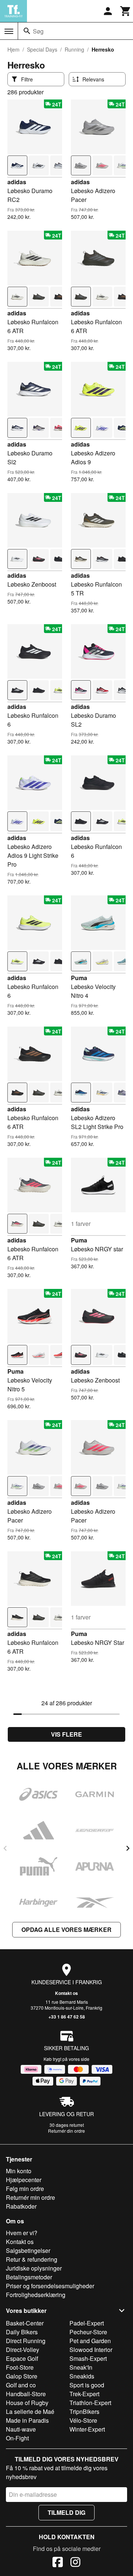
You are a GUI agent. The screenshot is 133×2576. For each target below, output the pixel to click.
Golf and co (21, 2385)
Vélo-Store (83, 2420)
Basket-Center (25, 2323)
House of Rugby (27, 2403)
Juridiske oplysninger (34, 2268)
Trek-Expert (84, 2394)
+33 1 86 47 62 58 (67, 2017)
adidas (17, 182)
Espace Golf (22, 2358)
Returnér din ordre (66, 2131)
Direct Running (26, 2341)
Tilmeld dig (66, 2512)
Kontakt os (66, 1993)
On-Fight (17, 2438)
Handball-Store (26, 2394)
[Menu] (9, 31)
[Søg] (27, 31)
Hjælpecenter (24, 2180)
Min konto (19, 2171)
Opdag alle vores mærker (66, 1930)
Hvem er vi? (22, 2233)
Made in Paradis (27, 2420)
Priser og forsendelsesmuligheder (50, 2286)
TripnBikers (84, 2411)
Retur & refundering (32, 2259)
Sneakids (82, 2376)
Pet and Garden (90, 2341)
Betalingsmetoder (29, 2277)
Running (74, 49)
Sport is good (87, 2385)
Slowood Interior (91, 2350)
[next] (128, 1848)
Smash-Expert (88, 2358)
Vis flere (66, 1734)
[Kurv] (126, 11)
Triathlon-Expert (90, 2403)
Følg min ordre (25, 2189)
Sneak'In (81, 2367)
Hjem (13, 49)
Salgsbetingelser (28, 2250)
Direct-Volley (23, 2350)
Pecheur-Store (88, 2332)
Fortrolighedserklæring (36, 2295)
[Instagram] (75, 2563)
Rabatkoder (21, 2206)
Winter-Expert (87, 2429)
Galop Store (22, 2376)
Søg (38, 31)
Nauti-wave (21, 2429)
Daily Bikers (22, 2332)
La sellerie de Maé (30, 2411)
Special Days (42, 49)
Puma (79, 978)
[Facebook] (58, 2563)
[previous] (5, 1848)
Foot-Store (20, 2367)
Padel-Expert (87, 2323)
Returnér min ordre (30, 2197)
